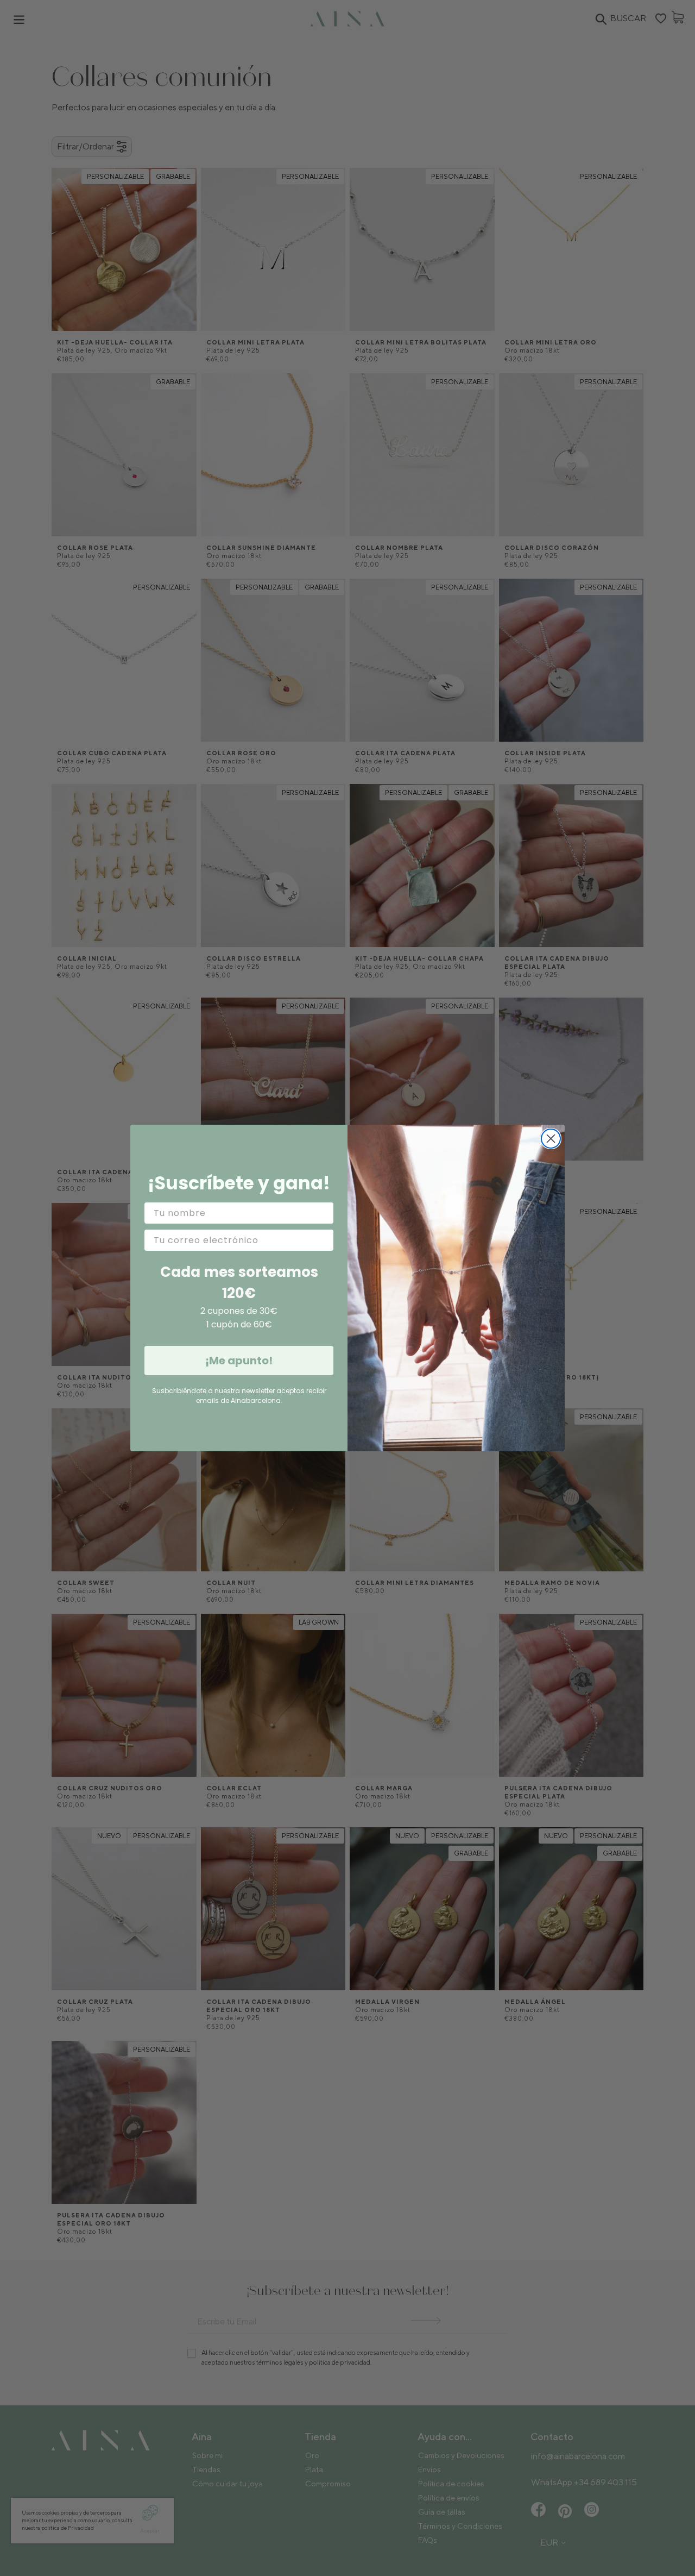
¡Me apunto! (239, 1361)
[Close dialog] (551, 1139)
